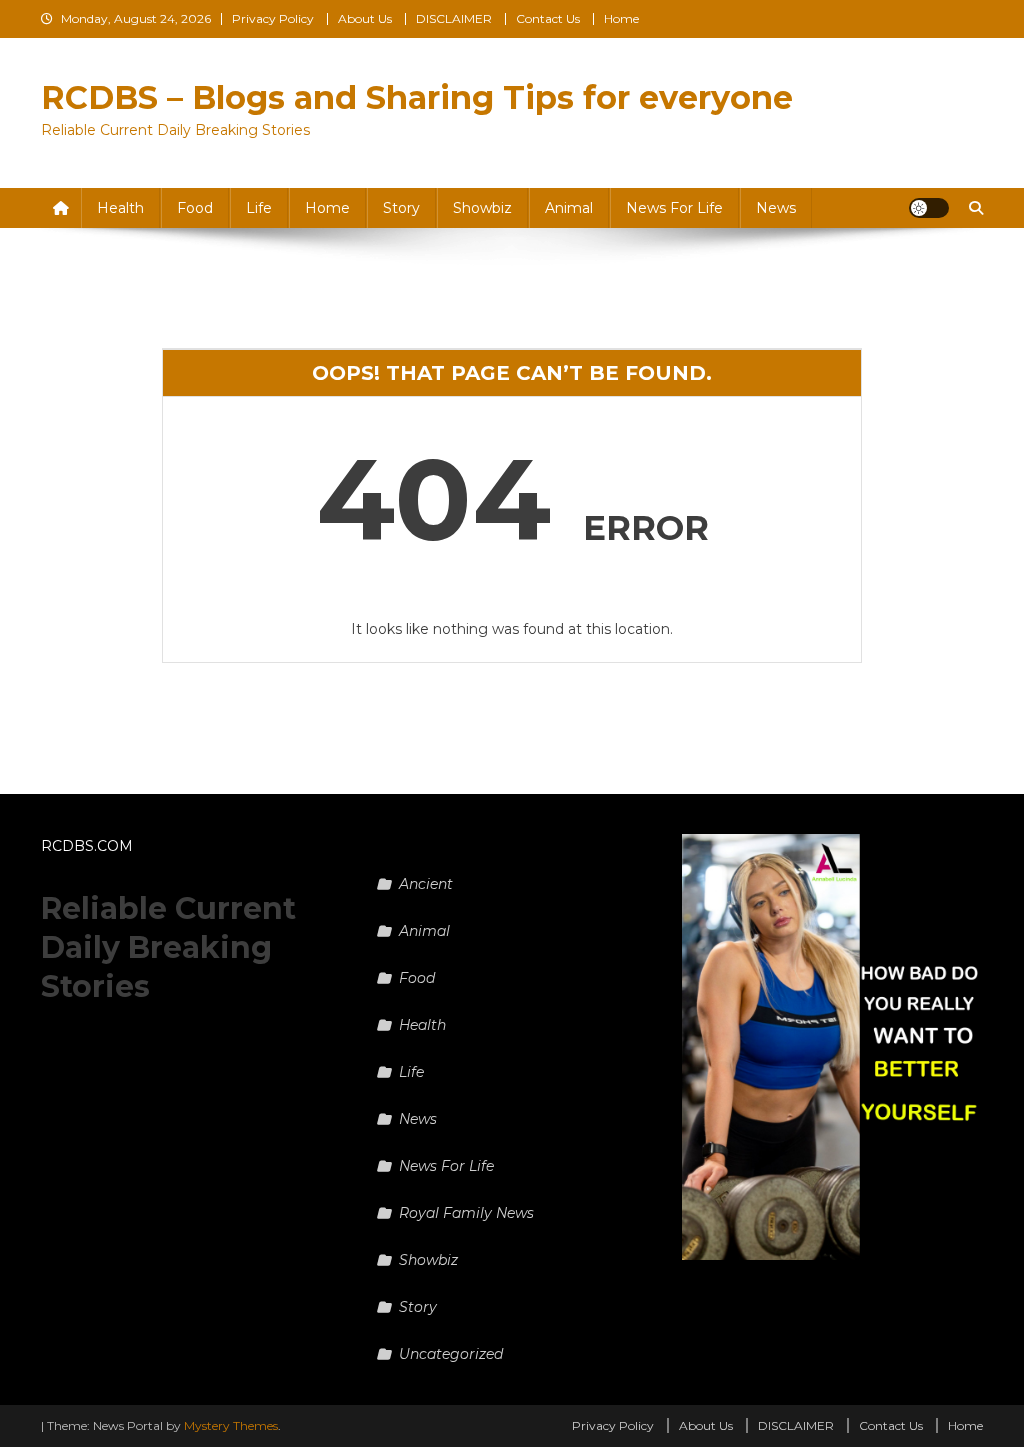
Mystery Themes (231, 1425)
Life (259, 208)
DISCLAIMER (454, 18)
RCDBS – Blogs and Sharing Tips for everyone (417, 97)
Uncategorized (451, 1354)
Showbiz (482, 208)
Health (120, 208)
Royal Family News (466, 1213)
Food (195, 208)
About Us (365, 18)
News (776, 208)
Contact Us (548, 18)
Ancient (426, 884)
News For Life (674, 208)
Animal (569, 208)
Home (621, 18)
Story (401, 208)
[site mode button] (929, 208)
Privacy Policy (273, 18)
